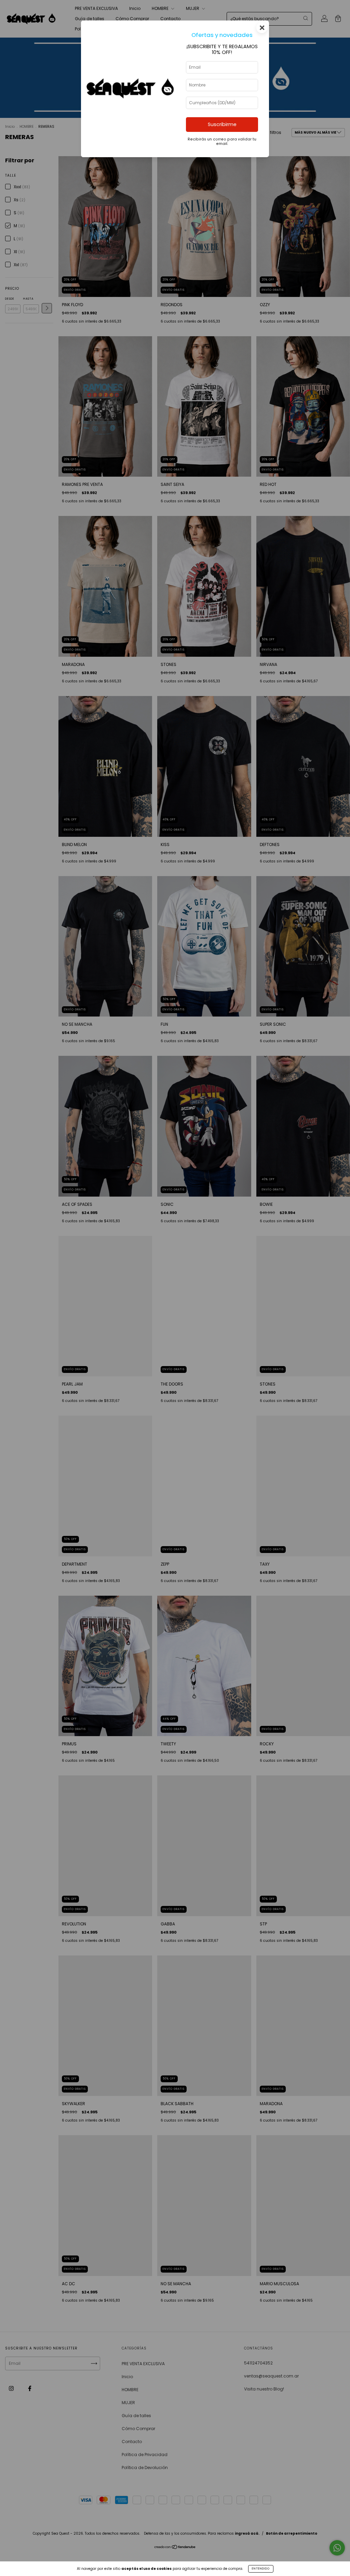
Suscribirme (222, 124)
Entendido (261, 2569)
